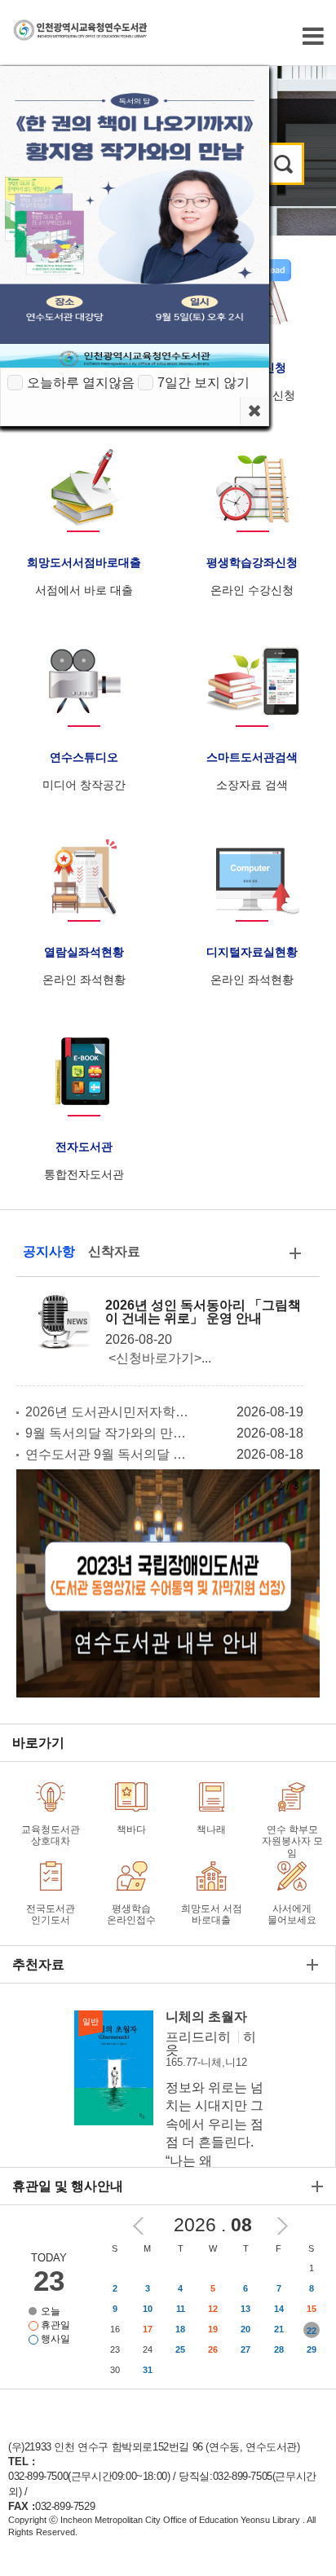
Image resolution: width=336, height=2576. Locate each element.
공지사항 (49, 1251)
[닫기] (254, 411)
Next (283, 2226)
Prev (138, 2226)
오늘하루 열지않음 (81, 383)
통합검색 (283, 164)
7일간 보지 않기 (203, 383)
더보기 (295, 1257)
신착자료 (114, 1251)
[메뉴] (313, 36)
